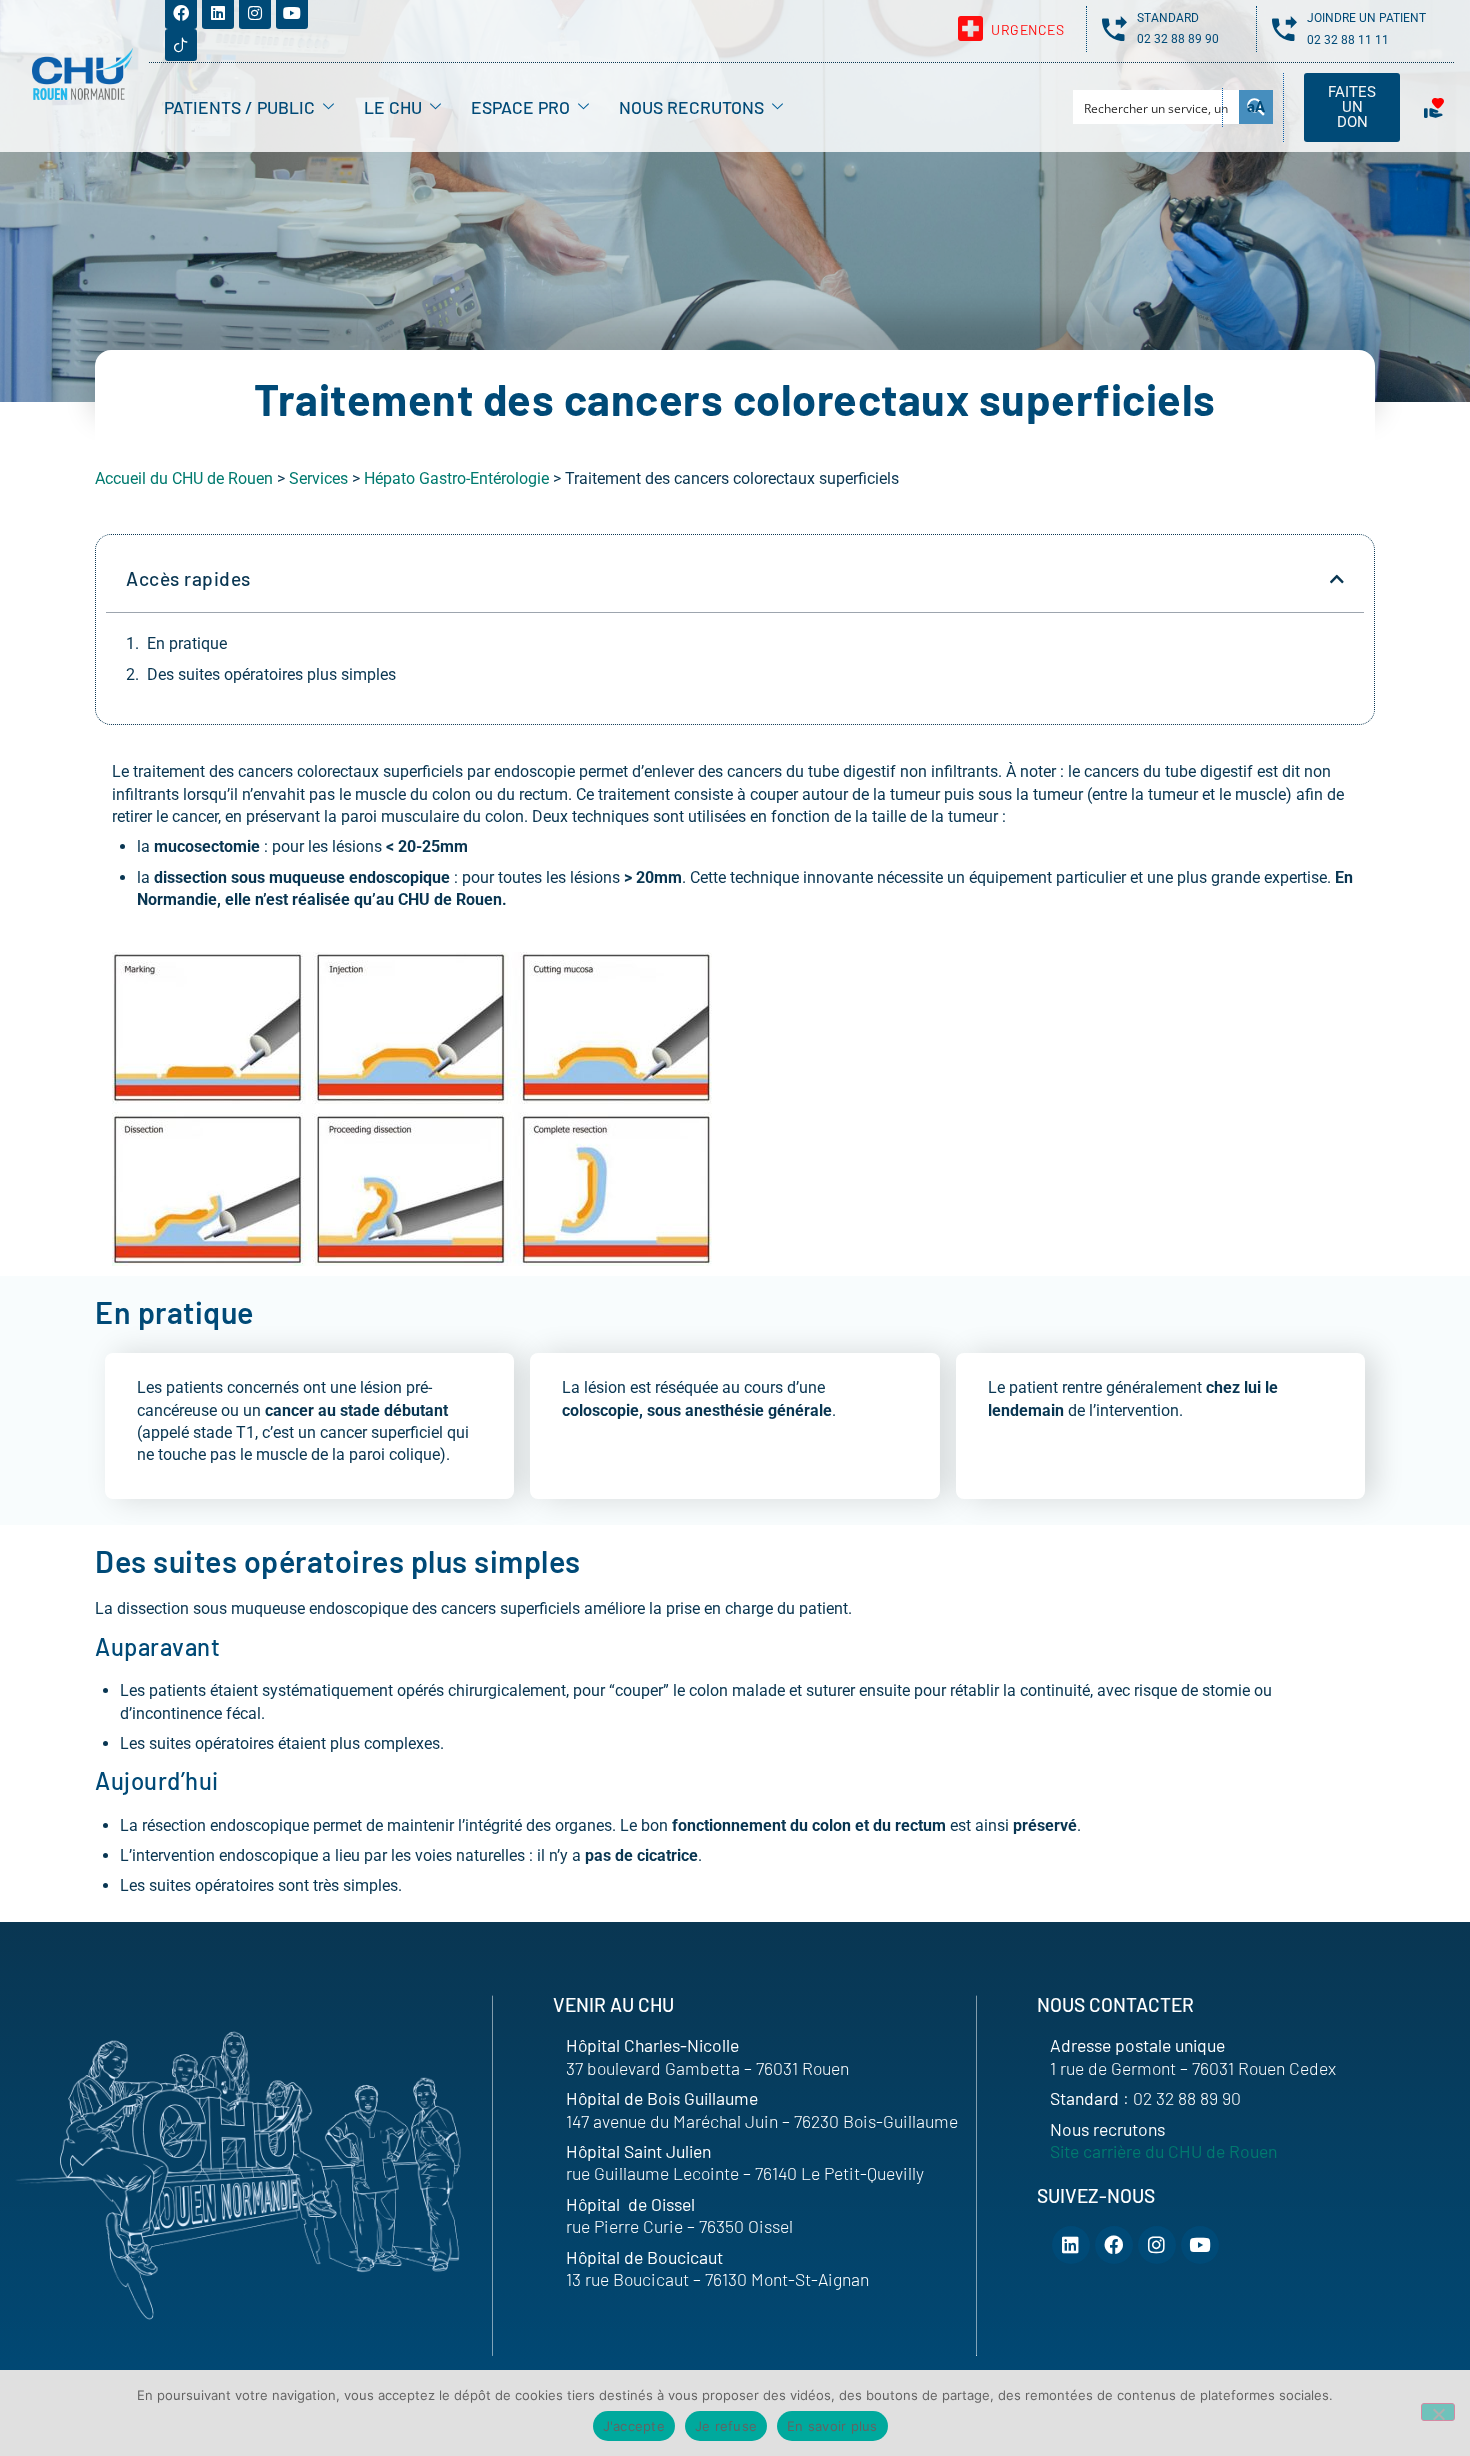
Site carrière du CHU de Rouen (1163, 2151)
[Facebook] (1114, 2245)
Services (318, 478)
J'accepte (634, 2426)
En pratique (187, 643)
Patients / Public (239, 107)
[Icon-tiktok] (181, 45)
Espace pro (520, 107)
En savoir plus (832, 2426)
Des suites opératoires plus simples (271, 674)
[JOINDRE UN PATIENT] (1284, 28)
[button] (1337, 579)
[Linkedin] (1071, 2245)
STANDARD (1168, 18)
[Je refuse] (1438, 2412)
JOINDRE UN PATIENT (1366, 18)
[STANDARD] (1114, 28)
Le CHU (393, 107)
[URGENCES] (970, 28)
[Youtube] (1200, 2245)
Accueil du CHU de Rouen (184, 478)
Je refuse (726, 2426)
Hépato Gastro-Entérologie (456, 478)
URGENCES (1027, 29)
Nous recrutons (691, 107)
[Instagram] (1157, 2245)
